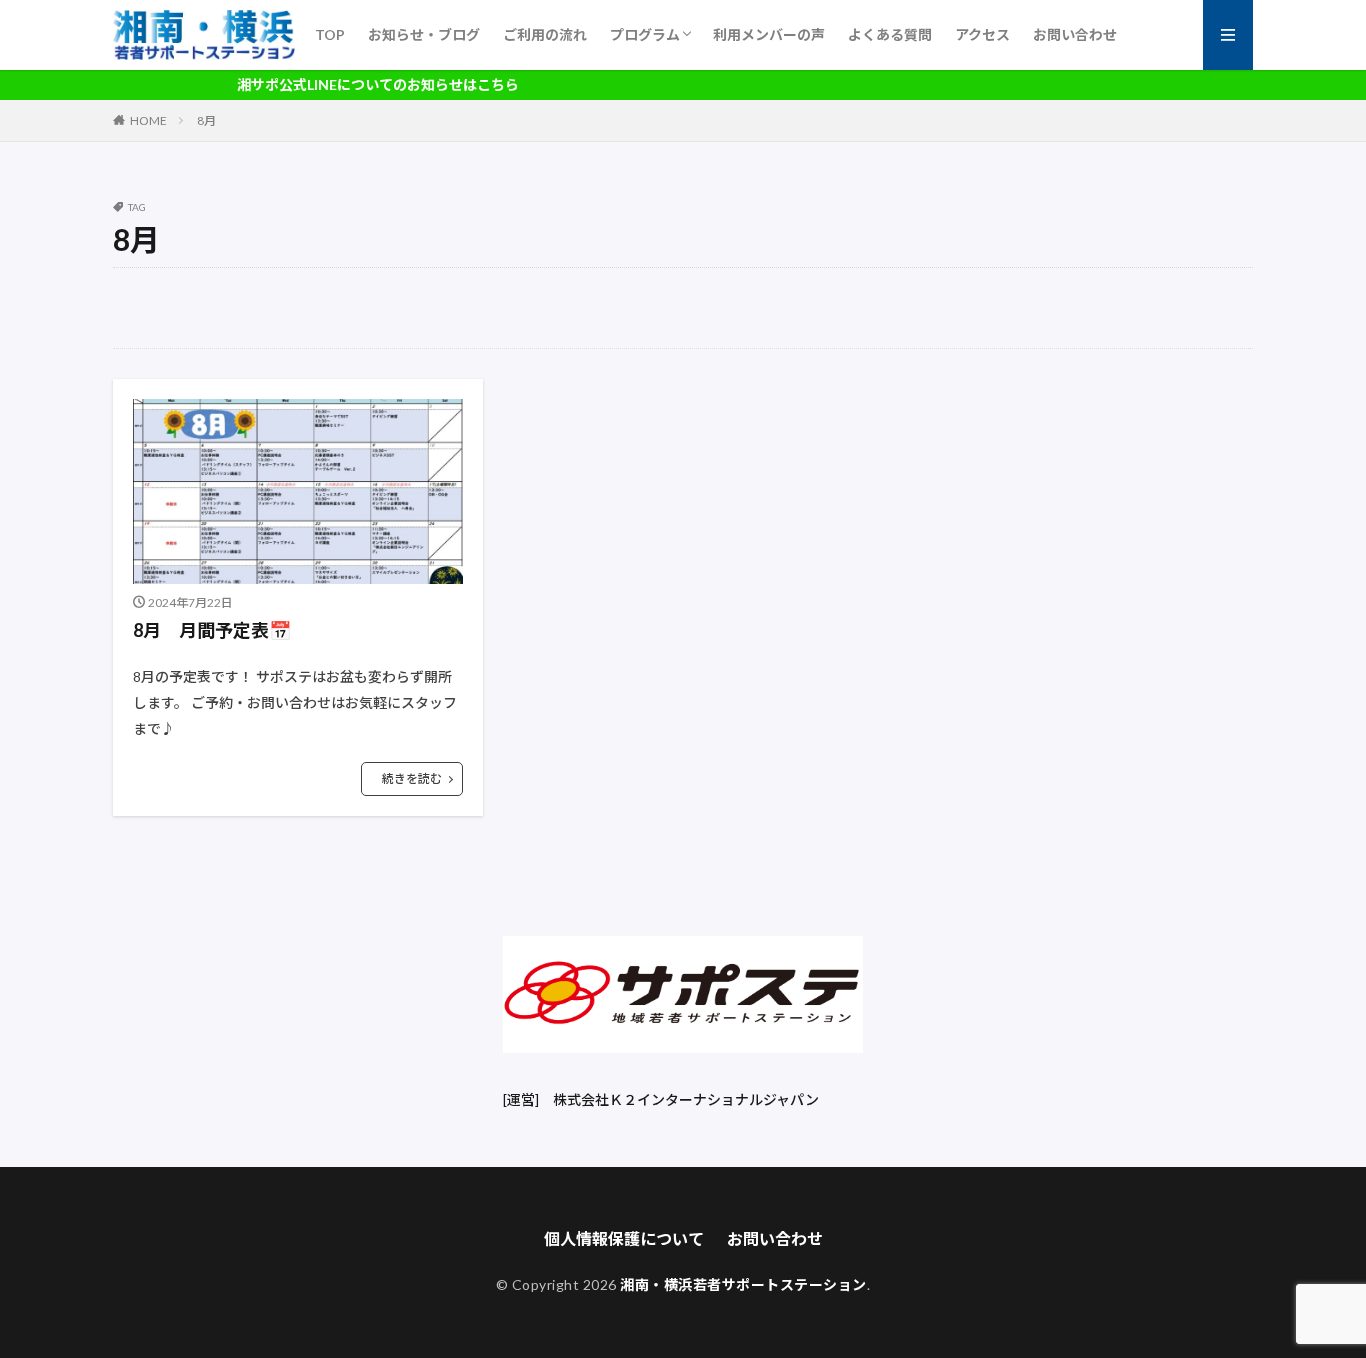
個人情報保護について (624, 1238)
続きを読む (412, 778)
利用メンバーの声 (769, 34)
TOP (330, 34)
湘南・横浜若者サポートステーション (743, 1284)
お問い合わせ (1075, 34)
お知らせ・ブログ (424, 34)
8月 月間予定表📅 (212, 630)
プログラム (645, 34)
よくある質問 (890, 34)
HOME (148, 120)
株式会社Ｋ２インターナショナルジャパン (686, 1099)
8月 (206, 120)
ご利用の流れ (545, 34)
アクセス (982, 34)
